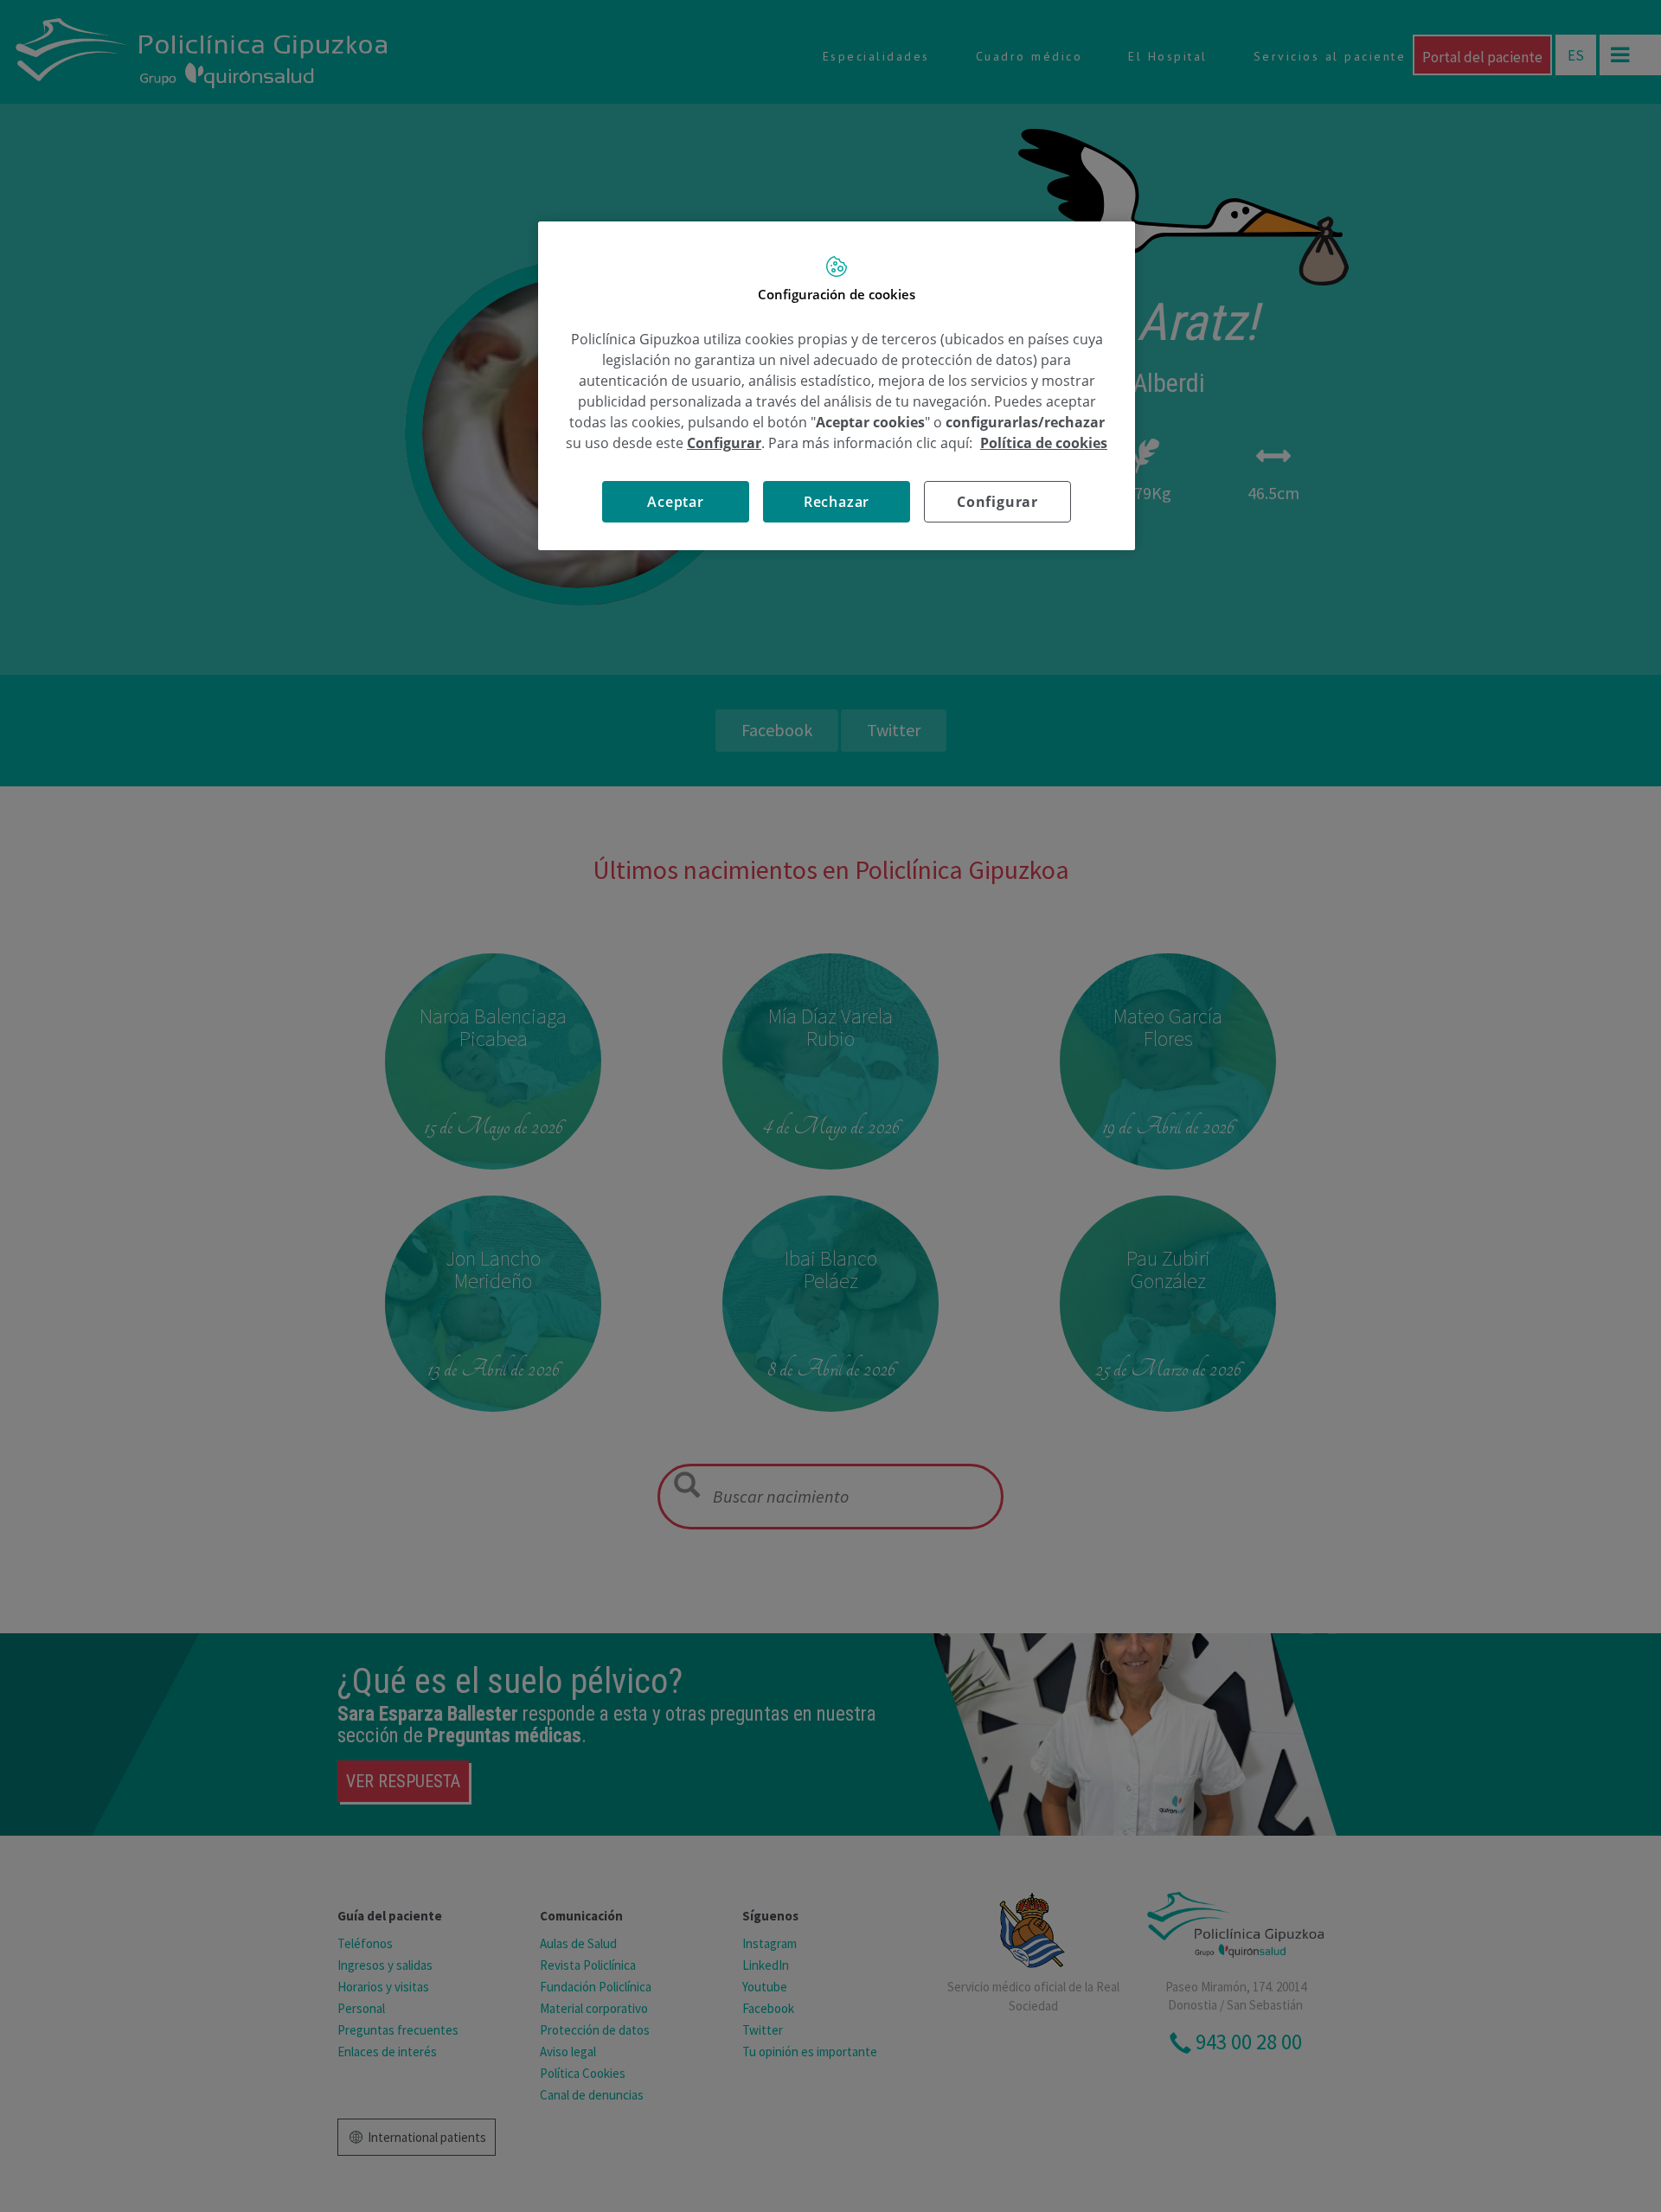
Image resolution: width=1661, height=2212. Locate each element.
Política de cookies (1044, 443)
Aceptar (676, 502)
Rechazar (837, 502)
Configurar (997, 502)
